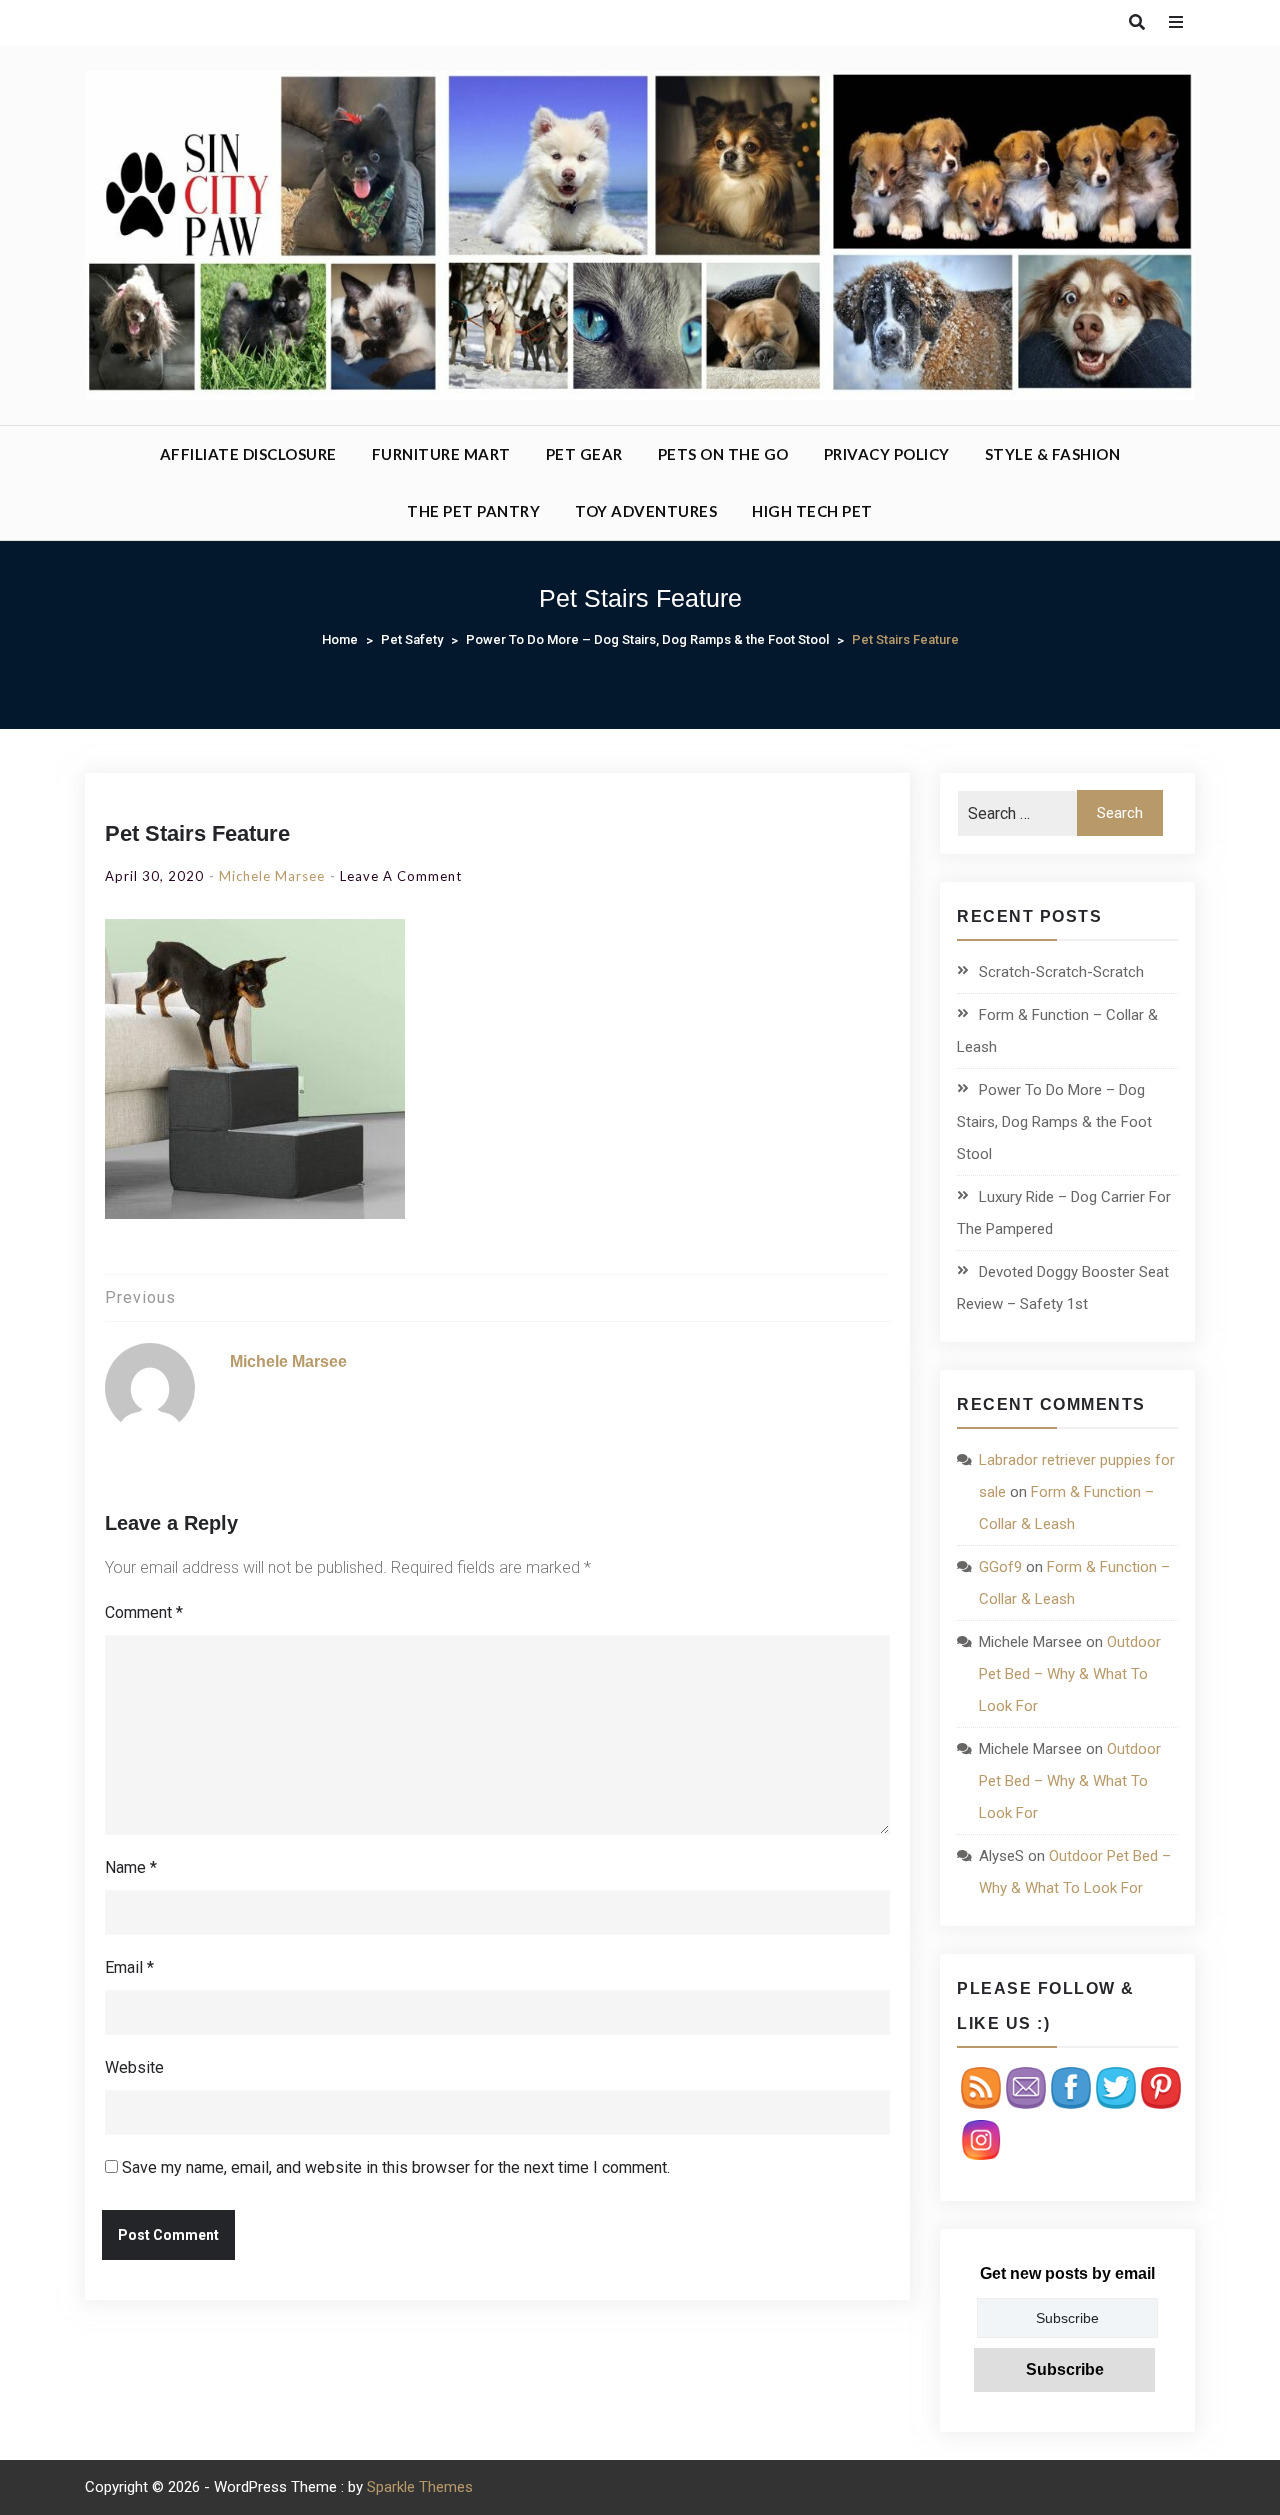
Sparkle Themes (420, 2487)
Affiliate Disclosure (248, 454)
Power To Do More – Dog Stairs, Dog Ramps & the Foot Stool (1054, 1122)
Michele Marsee (272, 876)
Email (129, 1967)
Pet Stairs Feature (197, 833)
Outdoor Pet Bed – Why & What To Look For (1070, 1674)
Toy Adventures (646, 511)
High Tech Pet (812, 511)
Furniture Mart (441, 454)
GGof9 (1000, 1567)
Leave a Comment (401, 876)
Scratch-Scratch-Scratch (1061, 972)
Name (131, 1867)
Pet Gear (584, 454)
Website (134, 2067)
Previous (140, 1297)
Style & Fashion (1053, 454)
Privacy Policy (887, 454)
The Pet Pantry (473, 511)
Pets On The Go (723, 454)
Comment (144, 1612)
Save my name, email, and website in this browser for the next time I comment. (396, 2167)
